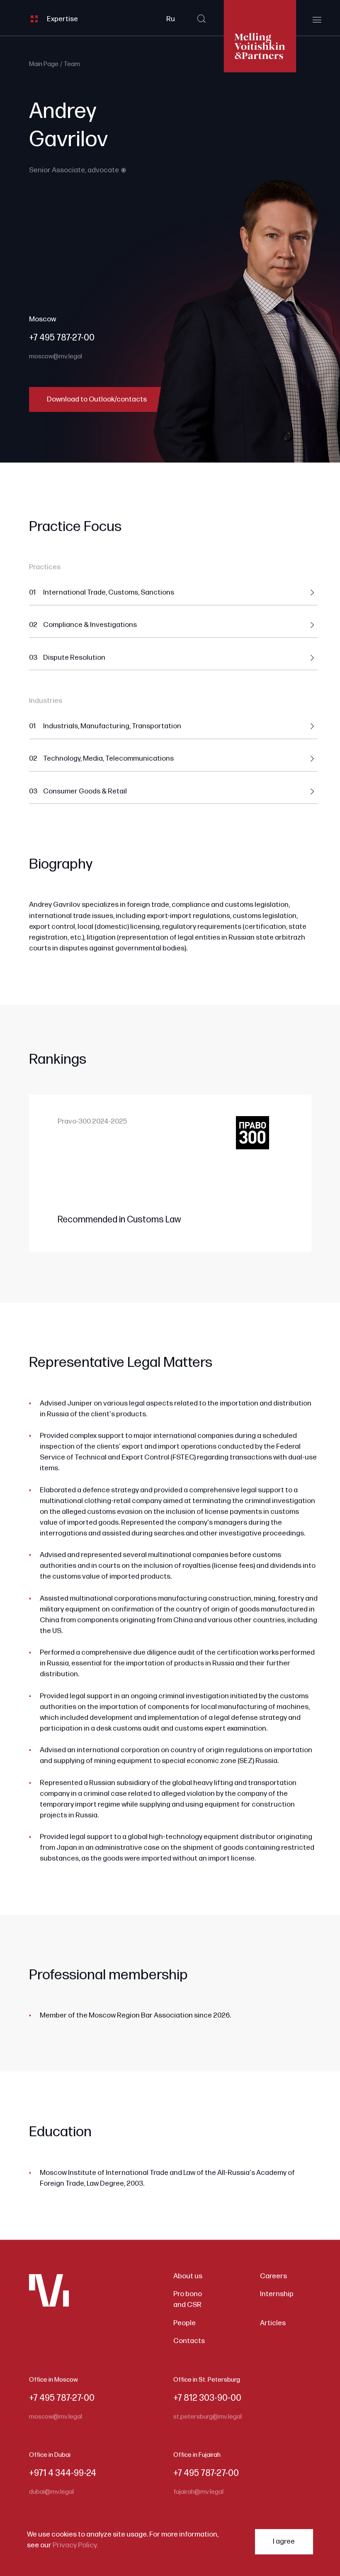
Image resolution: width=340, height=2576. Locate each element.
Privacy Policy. (75, 2545)
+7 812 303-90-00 (207, 2398)
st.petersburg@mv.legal (208, 2417)
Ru (171, 19)
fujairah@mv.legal (198, 2492)
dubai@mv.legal (51, 2492)
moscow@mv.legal (56, 356)
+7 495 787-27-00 (62, 338)
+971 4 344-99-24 (63, 2473)
